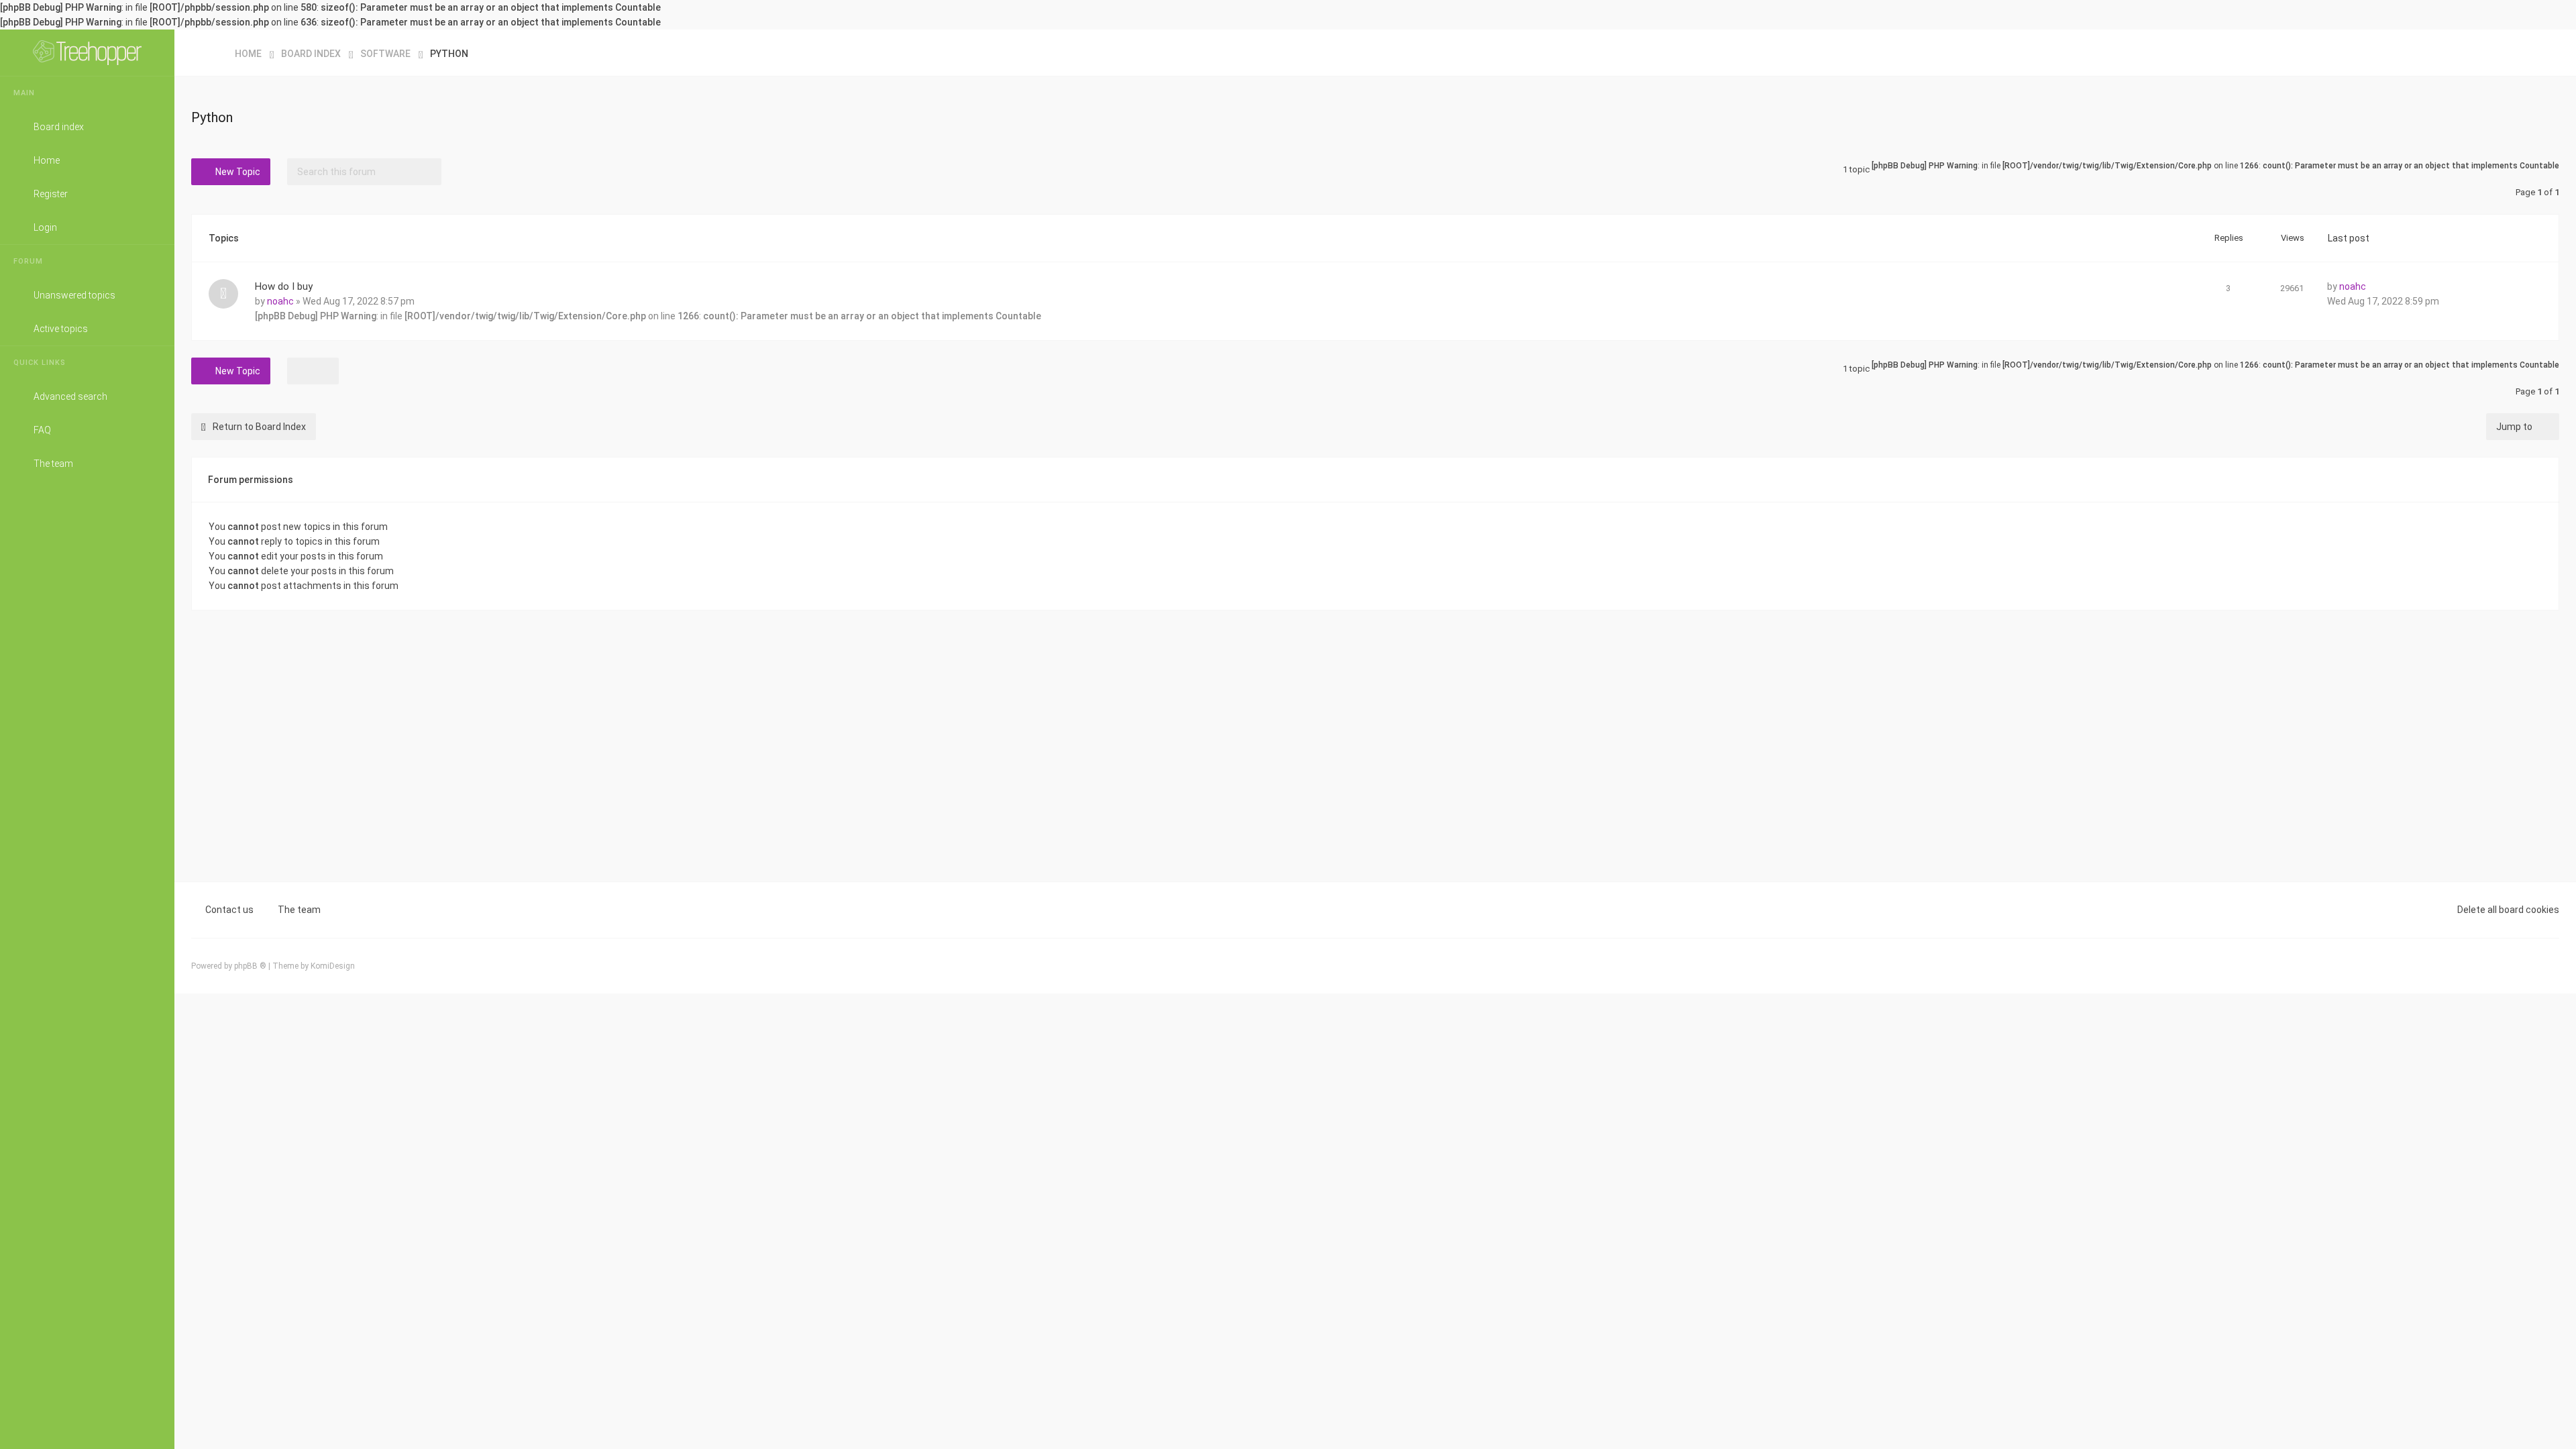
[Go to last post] (2377, 284)
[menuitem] (2546, 53)
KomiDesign (333, 966)
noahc (280, 301)
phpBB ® (250, 966)
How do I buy (284, 286)
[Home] (87, 53)
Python (212, 117)
